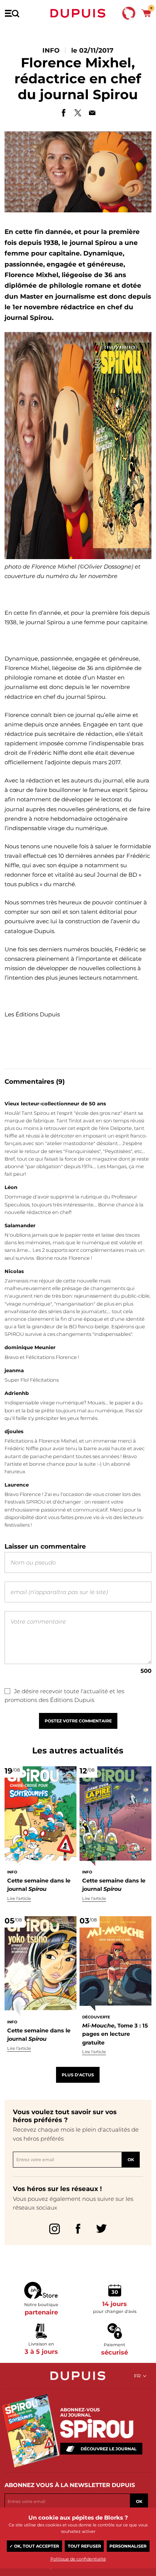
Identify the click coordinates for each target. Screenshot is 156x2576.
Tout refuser (84, 2546)
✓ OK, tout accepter (34, 2546)
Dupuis (78, 13)
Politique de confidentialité (78, 2559)
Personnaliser (128, 2546)
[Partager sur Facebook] (64, 113)
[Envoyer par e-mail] (92, 113)
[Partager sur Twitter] (78, 113)
